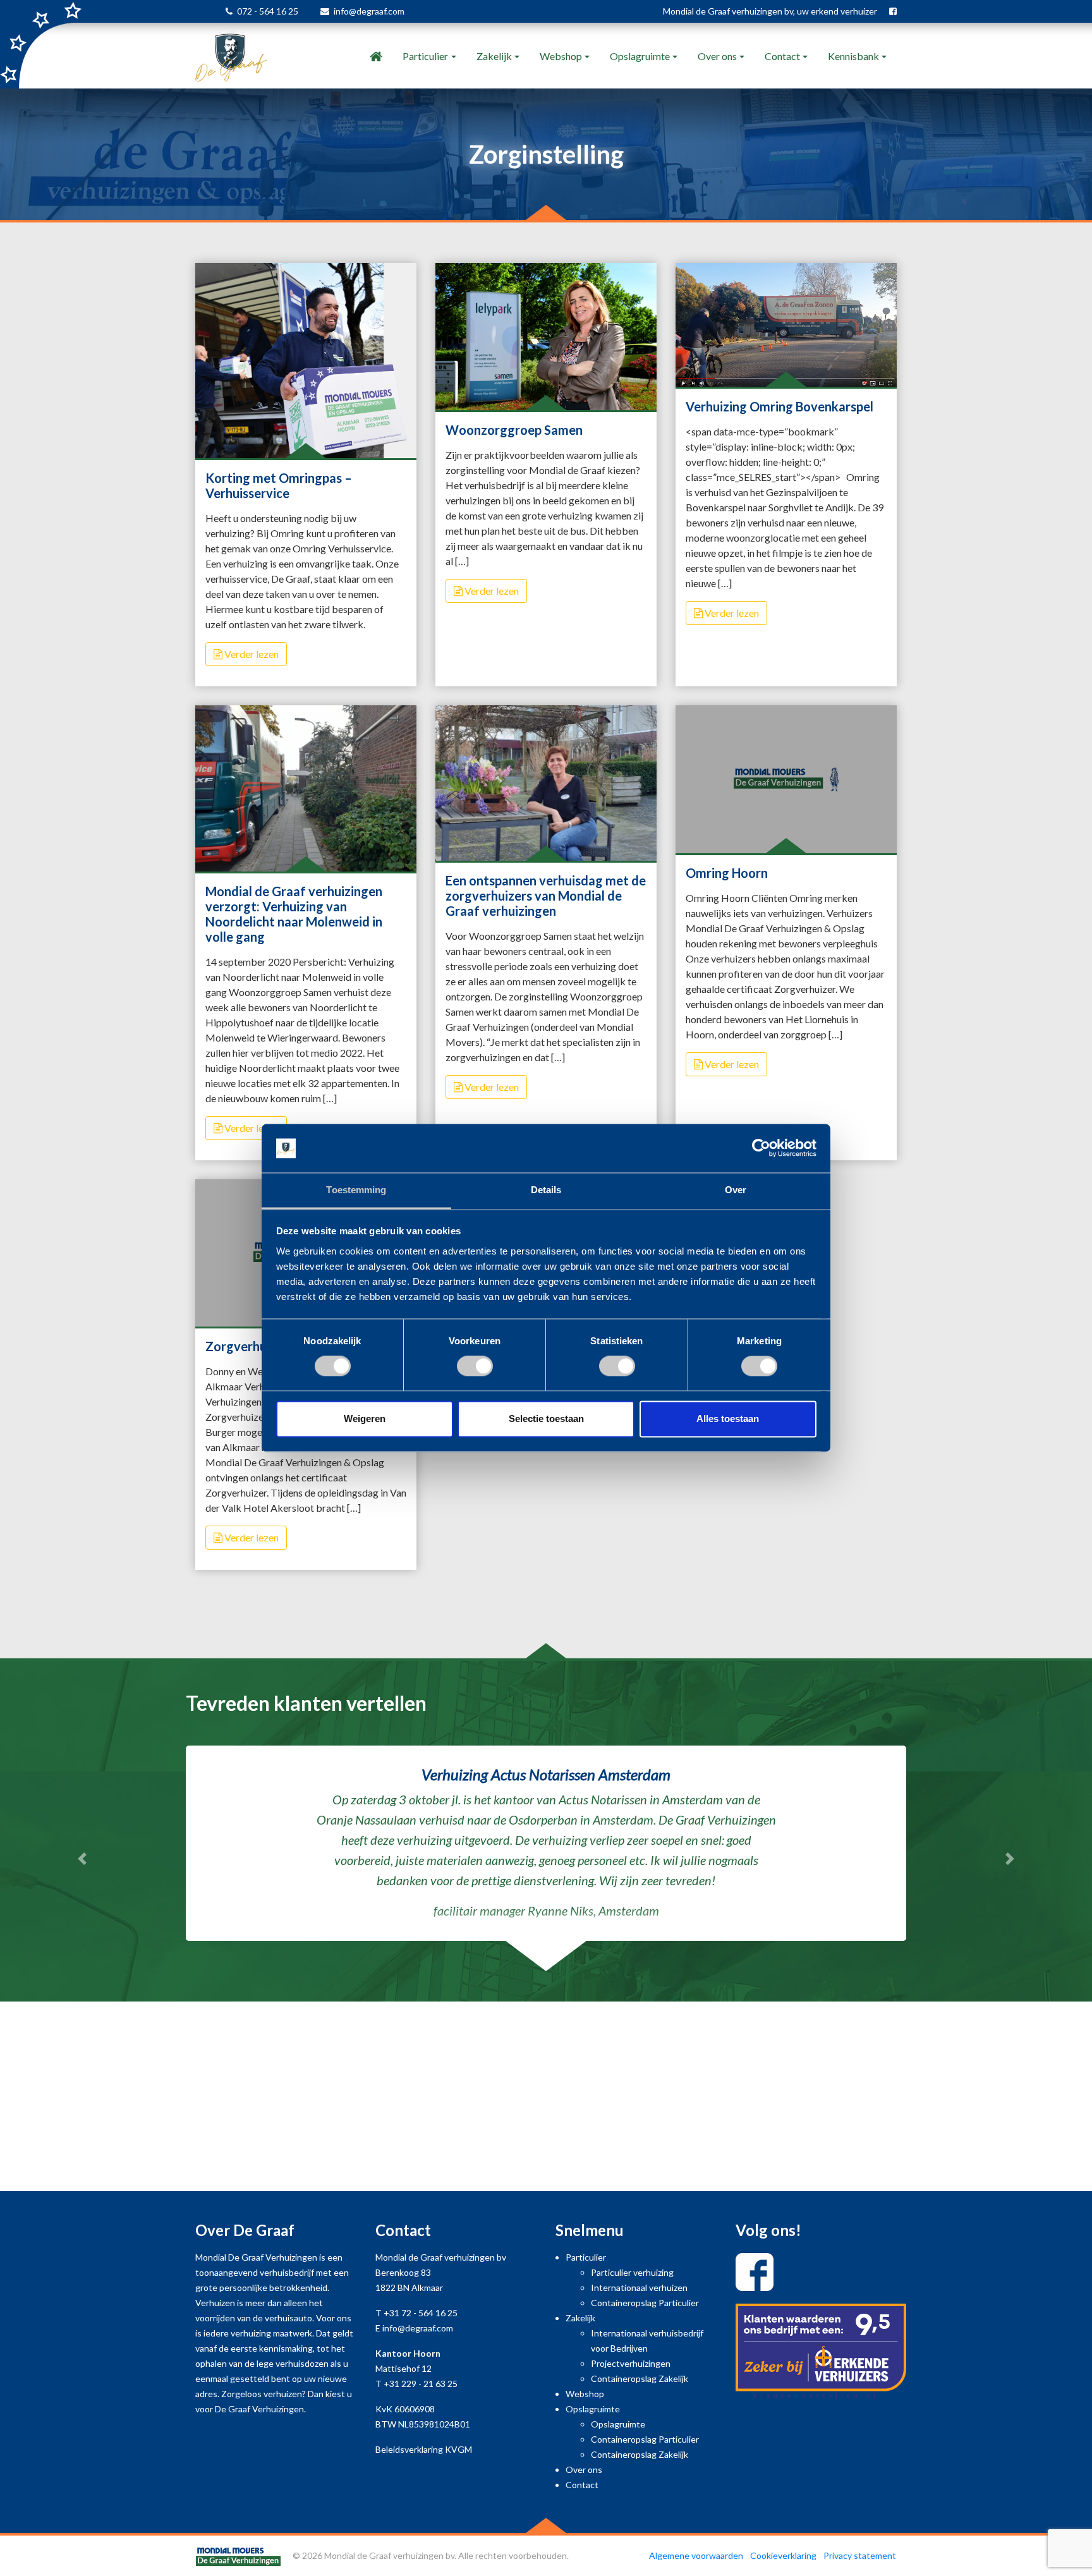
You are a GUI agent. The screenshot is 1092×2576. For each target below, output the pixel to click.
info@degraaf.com (369, 11)
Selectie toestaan (546, 1419)
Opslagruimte (640, 56)
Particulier (425, 56)
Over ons (717, 56)
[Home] (376, 56)
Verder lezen (251, 654)
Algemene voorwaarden (696, 2562)
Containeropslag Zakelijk (640, 2385)
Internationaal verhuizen (639, 2294)
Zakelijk (494, 56)
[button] (82, 1862)
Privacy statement (860, 2562)
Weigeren (365, 1419)
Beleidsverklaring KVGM (424, 2456)
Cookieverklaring (783, 2562)
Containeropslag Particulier (645, 2310)
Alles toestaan (728, 1419)
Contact (782, 56)
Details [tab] (546, 1190)
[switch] (475, 1366)
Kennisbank (853, 56)
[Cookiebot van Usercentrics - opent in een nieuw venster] (761, 1148)
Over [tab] (736, 1190)
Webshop (561, 56)
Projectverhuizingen (631, 2370)
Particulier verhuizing (632, 2279)
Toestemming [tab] (356, 1190)
